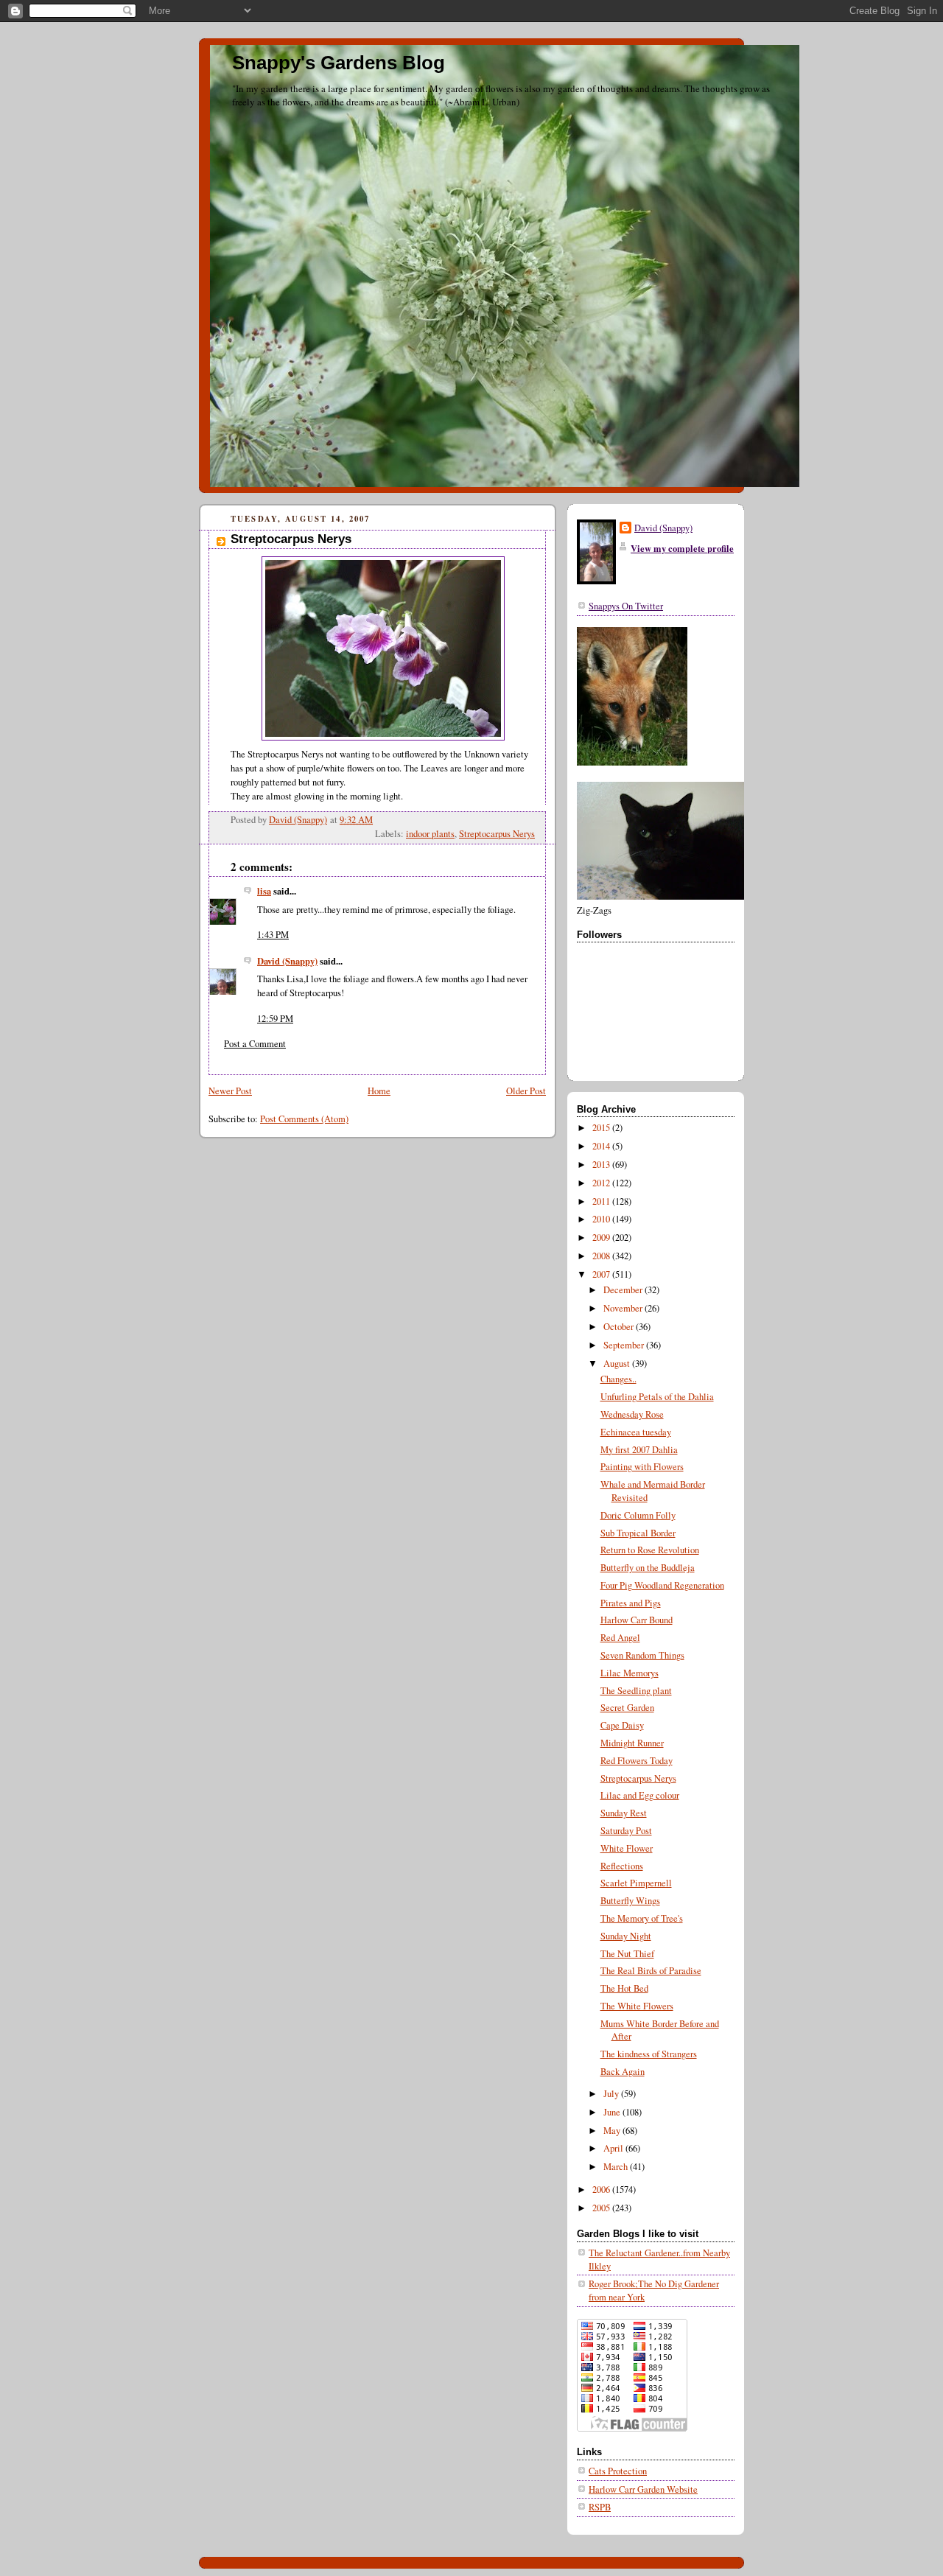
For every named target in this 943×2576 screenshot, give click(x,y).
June (613, 2112)
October (620, 1327)
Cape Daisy (622, 1725)
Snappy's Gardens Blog (339, 63)
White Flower (627, 1848)
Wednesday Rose (632, 1414)
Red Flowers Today (637, 1761)
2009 (602, 1238)
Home (379, 1091)
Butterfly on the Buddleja (648, 1568)
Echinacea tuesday (636, 1432)
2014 (602, 1146)
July (612, 2094)
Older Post (526, 1091)
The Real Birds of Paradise (651, 1971)
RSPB (600, 2507)
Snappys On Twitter (626, 606)
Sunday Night (626, 1936)
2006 (602, 2190)
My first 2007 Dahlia (639, 1450)
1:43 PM (273, 935)
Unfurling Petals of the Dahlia (657, 1397)
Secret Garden (627, 1708)
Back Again (623, 2072)
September (625, 1345)
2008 (602, 1256)
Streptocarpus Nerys (497, 834)
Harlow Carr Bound (637, 1620)
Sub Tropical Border (638, 1533)
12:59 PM (275, 1019)
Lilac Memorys (630, 1673)
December (624, 1290)
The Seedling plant (636, 1691)
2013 (602, 1165)
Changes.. (618, 1379)
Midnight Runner (632, 1743)
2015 (602, 1128)
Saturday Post (626, 1831)
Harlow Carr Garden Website (643, 2489)
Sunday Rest (624, 1813)
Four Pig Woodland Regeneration (662, 1585)
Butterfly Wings (630, 1901)
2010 (602, 1219)
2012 (602, 1183)
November (624, 1308)
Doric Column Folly (638, 1515)
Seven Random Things (642, 1655)
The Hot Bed (624, 1988)
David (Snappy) (287, 961)
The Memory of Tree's (642, 1918)
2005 (602, 2208)
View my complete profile (682, 548)
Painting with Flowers (642, 1467)
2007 (602, 1274)
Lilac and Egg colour (640, 1795)
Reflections (622, 1866)
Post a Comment (255, 1044)
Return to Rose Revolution (650, 1550)
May (613, 2131)
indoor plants (430, 834)
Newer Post (230, 1091)
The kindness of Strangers (649, 2054)
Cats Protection (618, 2471)
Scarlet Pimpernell (636, 1883)
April (614, 2148)
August (618, 1364)
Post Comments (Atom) (304, 1119)
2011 (602, 1201)
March (617, 2167)
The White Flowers (637, 2006)
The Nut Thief (627, 1954)
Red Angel (620, 1638)
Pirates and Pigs (631, 1603)
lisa (264, 891)
